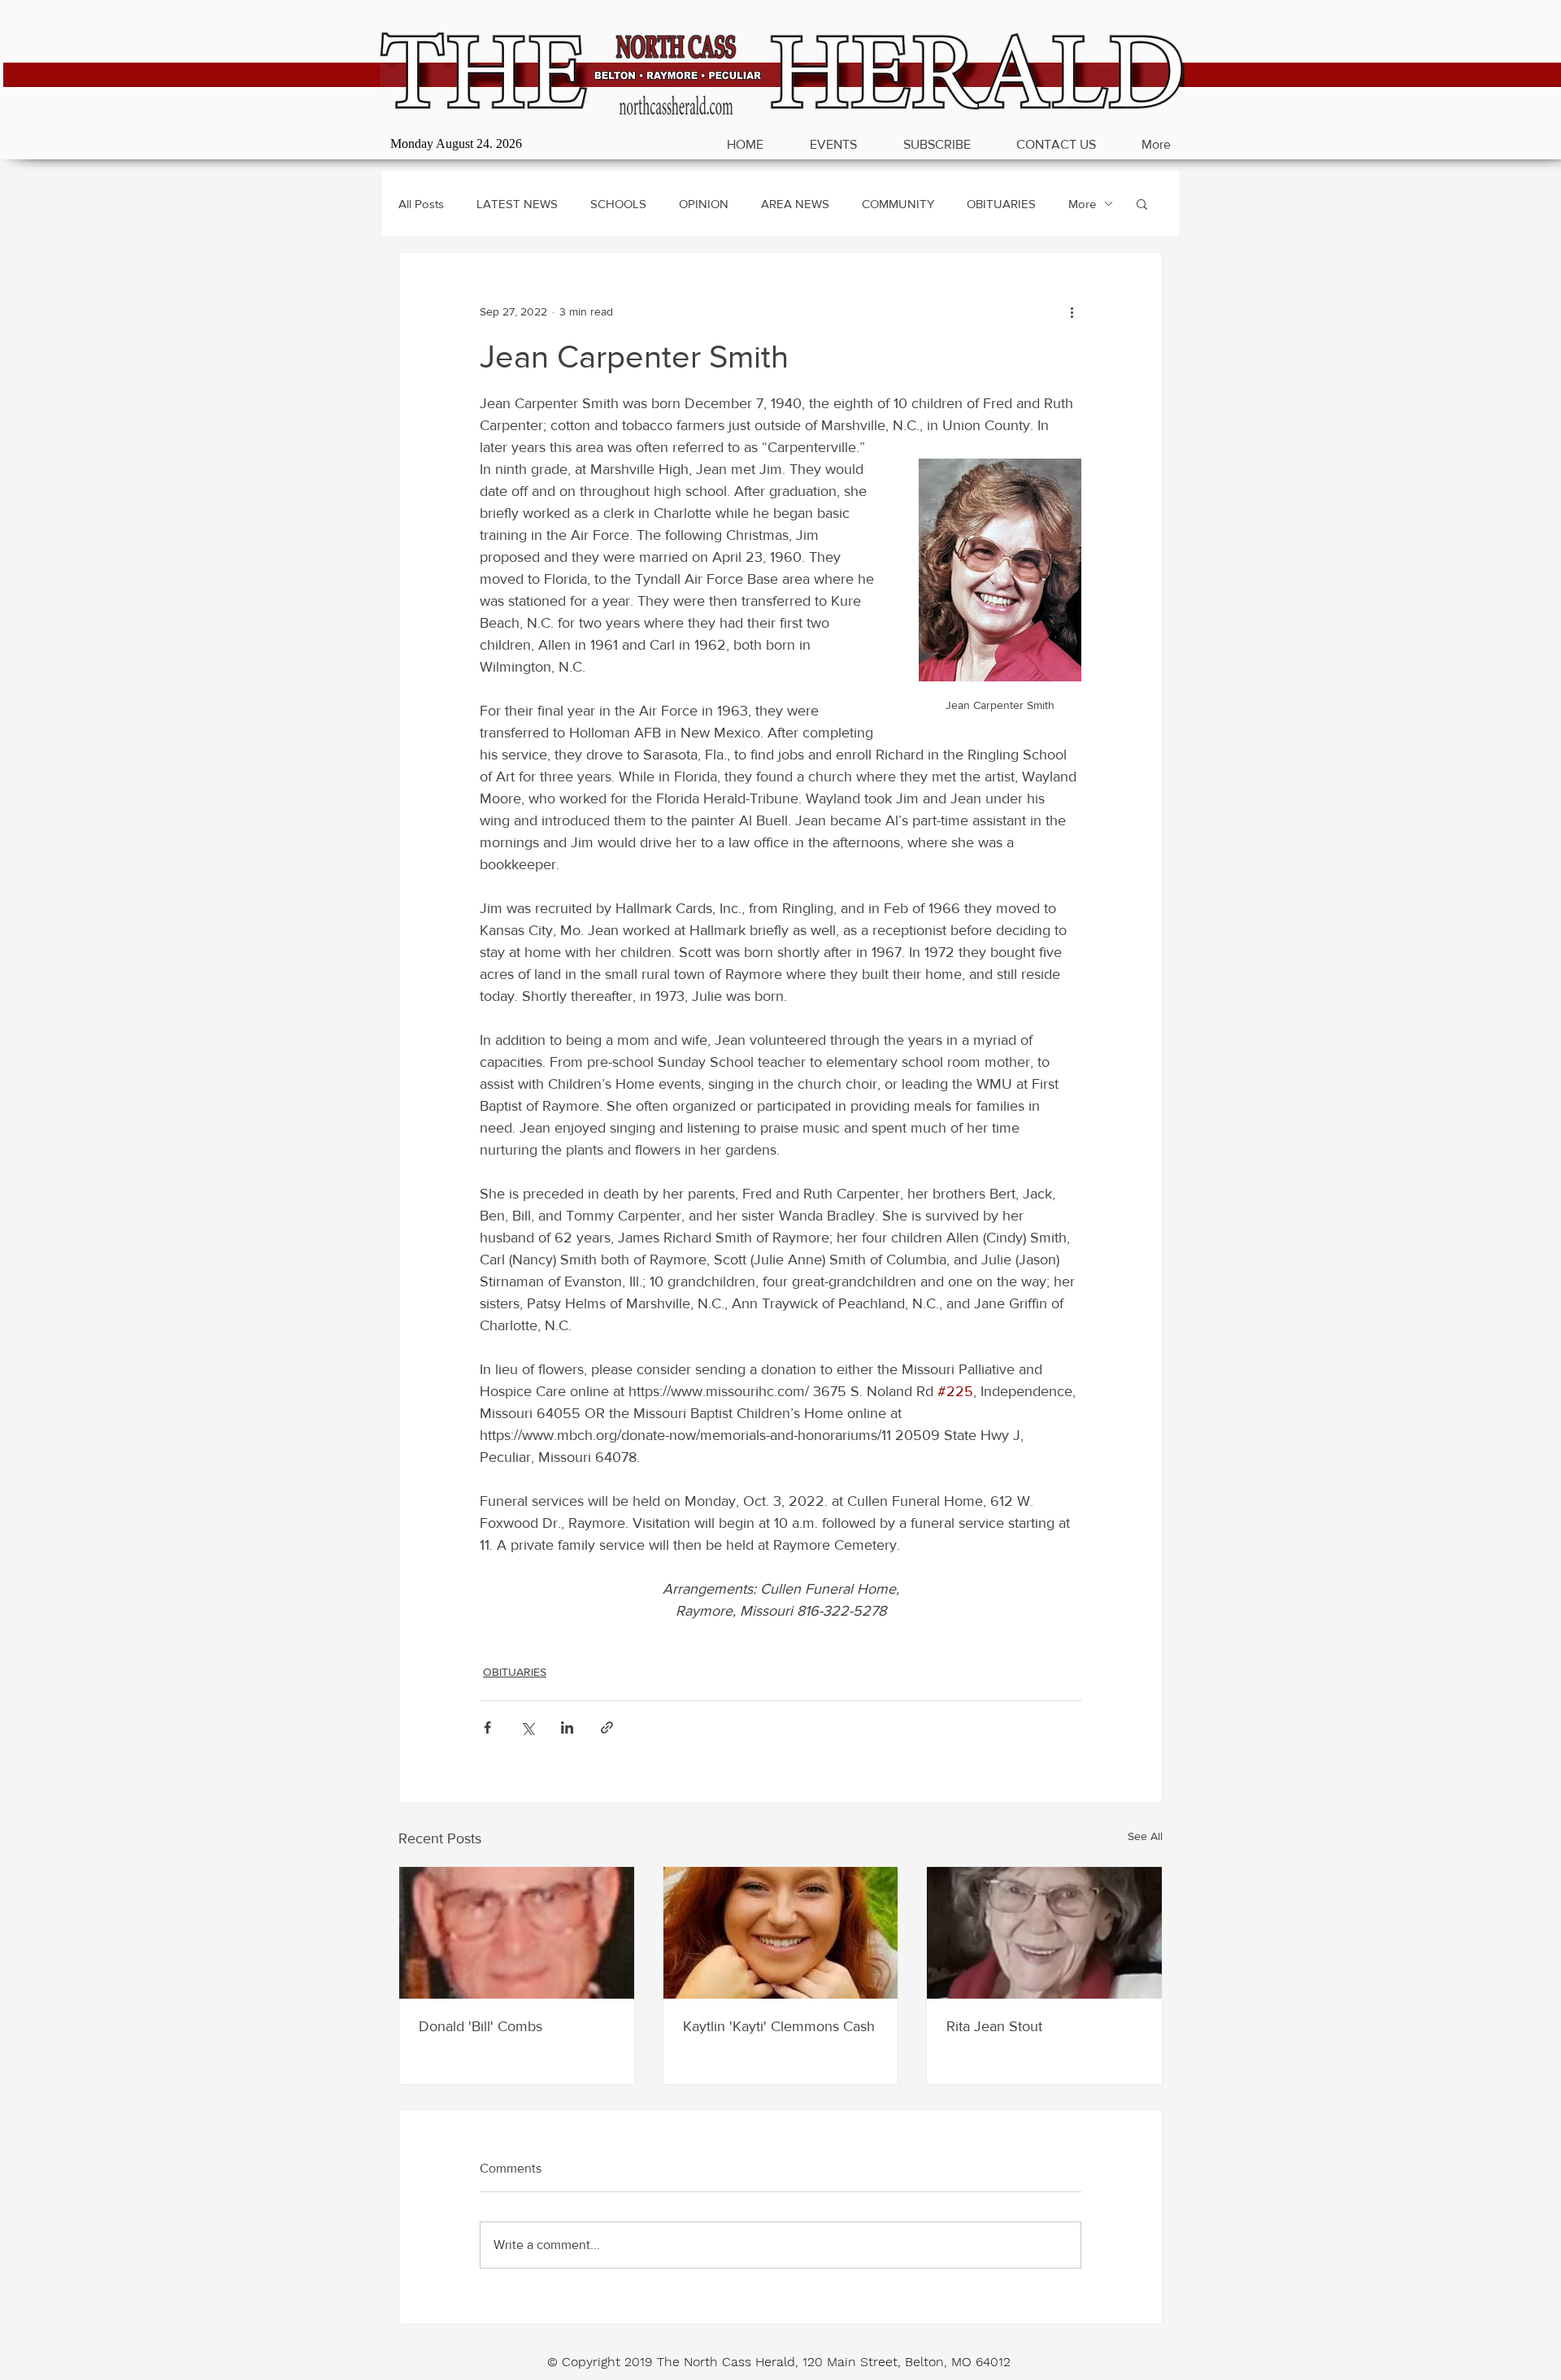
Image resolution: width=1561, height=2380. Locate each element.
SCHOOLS (618, 204)
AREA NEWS (795, 204)
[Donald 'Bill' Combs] (517, 1933)
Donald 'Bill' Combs (480, 2026)
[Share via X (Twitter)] (527, 1727)
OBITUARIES (1001, 204)
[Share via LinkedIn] (567, 1727)
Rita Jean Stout (994, 2026)
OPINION (704, 204)
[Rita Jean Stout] (1044, 1933)
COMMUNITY (898, 204)
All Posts (421, 204)
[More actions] (1072, 311)
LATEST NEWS (517, 204)
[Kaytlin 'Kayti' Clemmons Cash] (781, 1933)
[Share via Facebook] (487, 1727)
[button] (1142, 203)
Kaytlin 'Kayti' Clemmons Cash (779, 2026)
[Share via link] (607, 1727)
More (1082, 204)
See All (1145, 1836)
